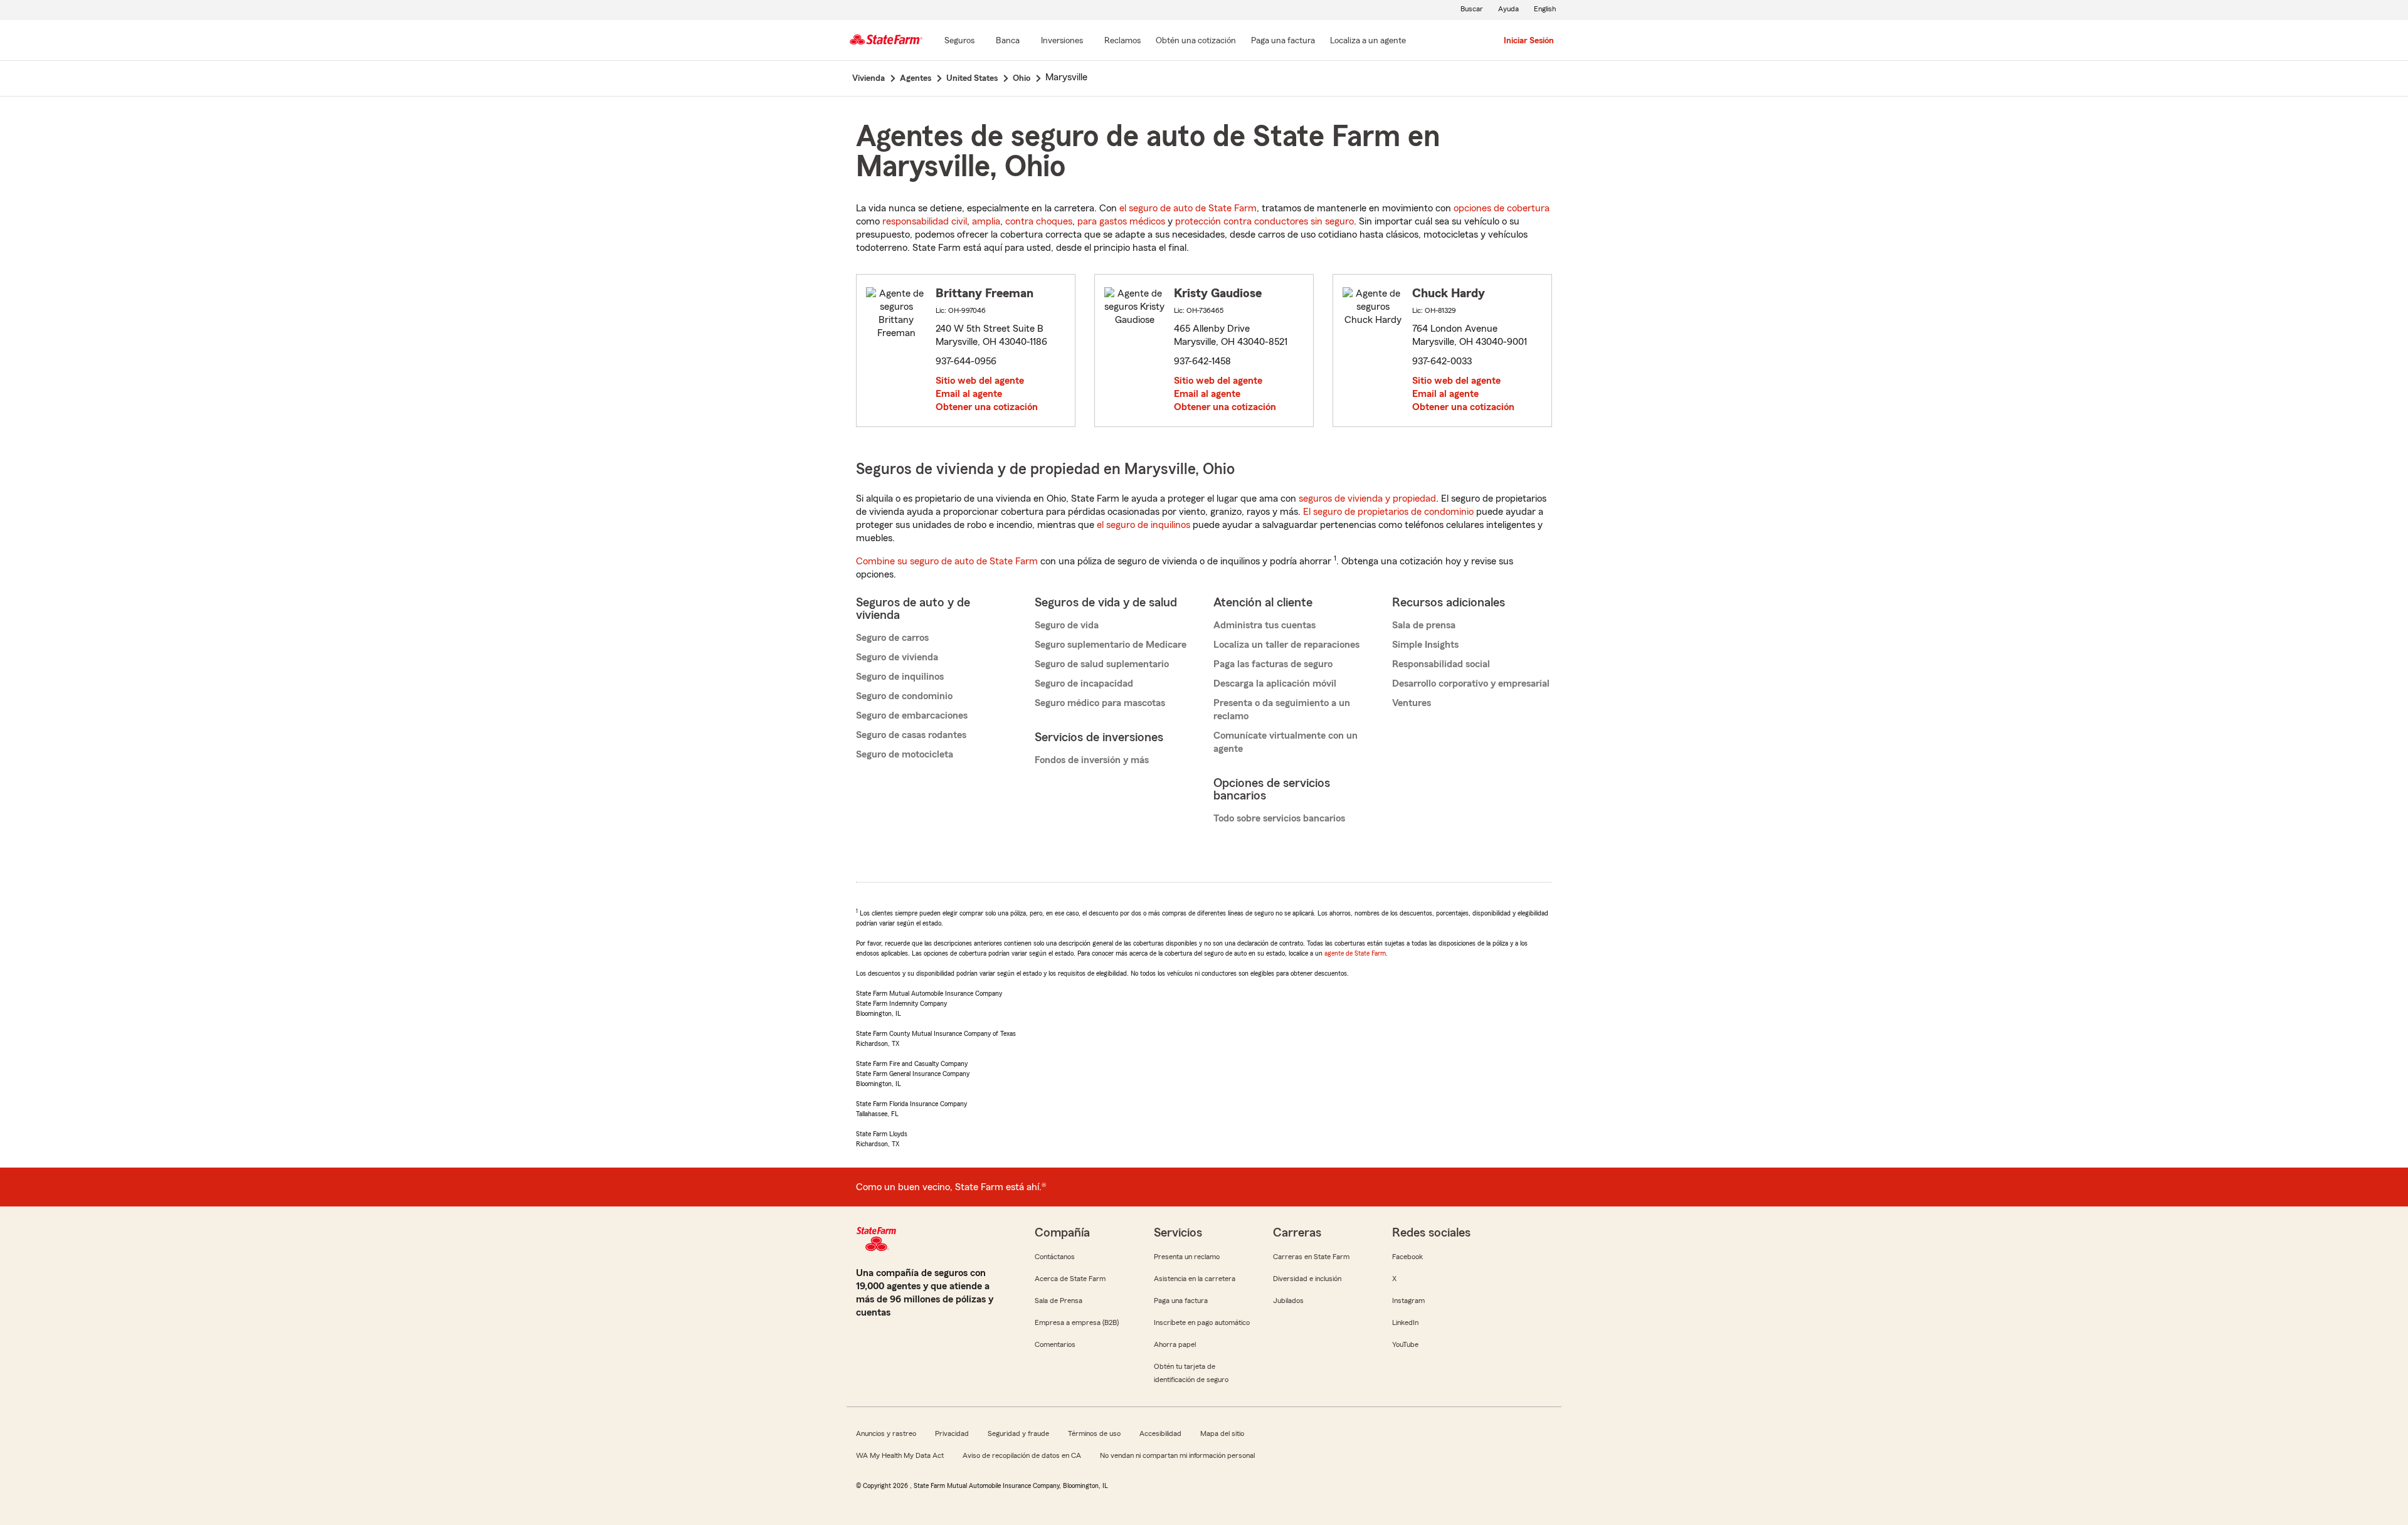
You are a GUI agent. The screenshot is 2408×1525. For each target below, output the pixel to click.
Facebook (1407, 1257)
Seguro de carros (892, 638)
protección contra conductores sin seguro (1265, 221)
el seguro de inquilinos (1143, 525)
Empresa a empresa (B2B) (1077, 1322)
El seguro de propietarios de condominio (1388, 512)
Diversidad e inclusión (1307, 1279)
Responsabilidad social (1441, 664)
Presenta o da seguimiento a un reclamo (1282, 710)
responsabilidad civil (925, 221)
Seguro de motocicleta (905, 754)
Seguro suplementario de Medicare (1111, 645)
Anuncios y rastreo (886, 1433)
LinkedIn (1405, 1322)
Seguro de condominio (904, 696)
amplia (986, 221)
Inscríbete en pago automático (1202, 1322)
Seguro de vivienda (897, 657)
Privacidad (952, 1433)
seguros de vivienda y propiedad (1367, 499)
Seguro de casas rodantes (911, 735)
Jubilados (1288, 1301)
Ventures (1412, 703)
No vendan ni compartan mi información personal (1177, 1455)
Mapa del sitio (1222, 1433)
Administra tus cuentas (1265, 625)
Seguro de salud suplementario (1102, 664)
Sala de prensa (1424, 625)
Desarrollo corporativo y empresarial (1471, 683)
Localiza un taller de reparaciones (1286, 645)
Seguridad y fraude (1018, 1433)
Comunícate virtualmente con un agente (1286, 742)
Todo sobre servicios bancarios (1279, 818)
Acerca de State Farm (1070, 1279)
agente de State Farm (1355, 953)
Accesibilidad (1160, 1433)
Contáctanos (1055, 1257)
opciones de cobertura (1502, 208)
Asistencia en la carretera (1195, 1279)
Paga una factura (1181, 1301)
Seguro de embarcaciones (912, 715)
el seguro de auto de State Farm (1188, 208)
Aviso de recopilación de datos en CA (1022, 1455)
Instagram (1408, 1301)
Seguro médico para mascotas (1100, 703)
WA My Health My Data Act (900, 1455)
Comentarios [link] (1055, 1344)
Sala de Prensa (1059, 1301)
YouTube (1405, 1344)
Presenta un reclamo (1187, 1257)
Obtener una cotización (987, 407)
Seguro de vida (1067, 625)
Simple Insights (1425, 645)
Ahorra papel (1175, 1344)
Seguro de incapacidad (1084, 683)
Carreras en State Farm (1311, 1257)
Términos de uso (1094, 1433)
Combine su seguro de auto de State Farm (947, 561)
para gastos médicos (1121, 221)
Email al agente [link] (969, 394)
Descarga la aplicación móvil (1275, 683)
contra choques (1039, 221)
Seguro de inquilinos (900, 677)
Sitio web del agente (980, 381)
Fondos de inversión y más (1092, 760)
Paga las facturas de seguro (1273, 664)
